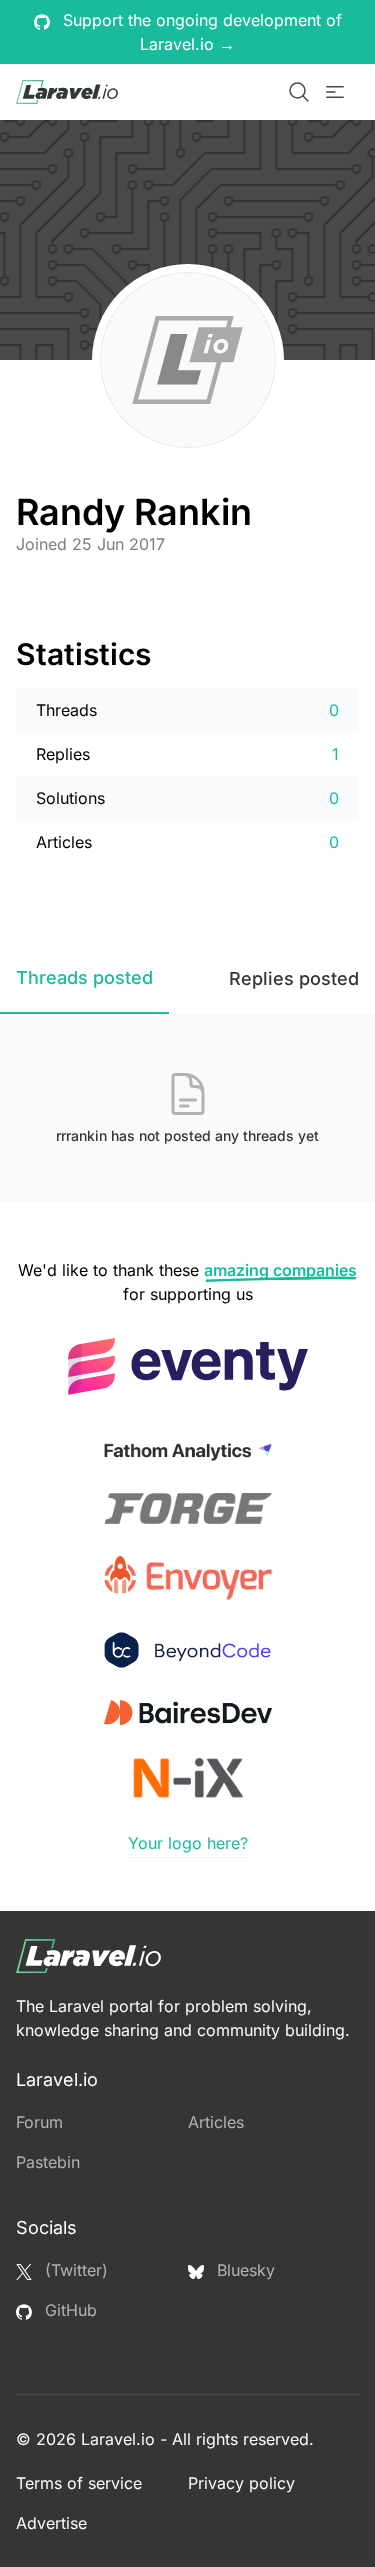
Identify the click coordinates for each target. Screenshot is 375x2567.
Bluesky (243, 2270)
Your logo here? (188, 1843)
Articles (216, 2122)
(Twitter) (74, 2270)
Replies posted (294, 978)
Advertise (51, 2523)
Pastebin (48, 2162)
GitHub (68, 2310)
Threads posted (84, 977)
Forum (39, 2122)
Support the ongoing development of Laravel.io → (200, 32)
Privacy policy (241, 2483)
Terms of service (79, 2483)
